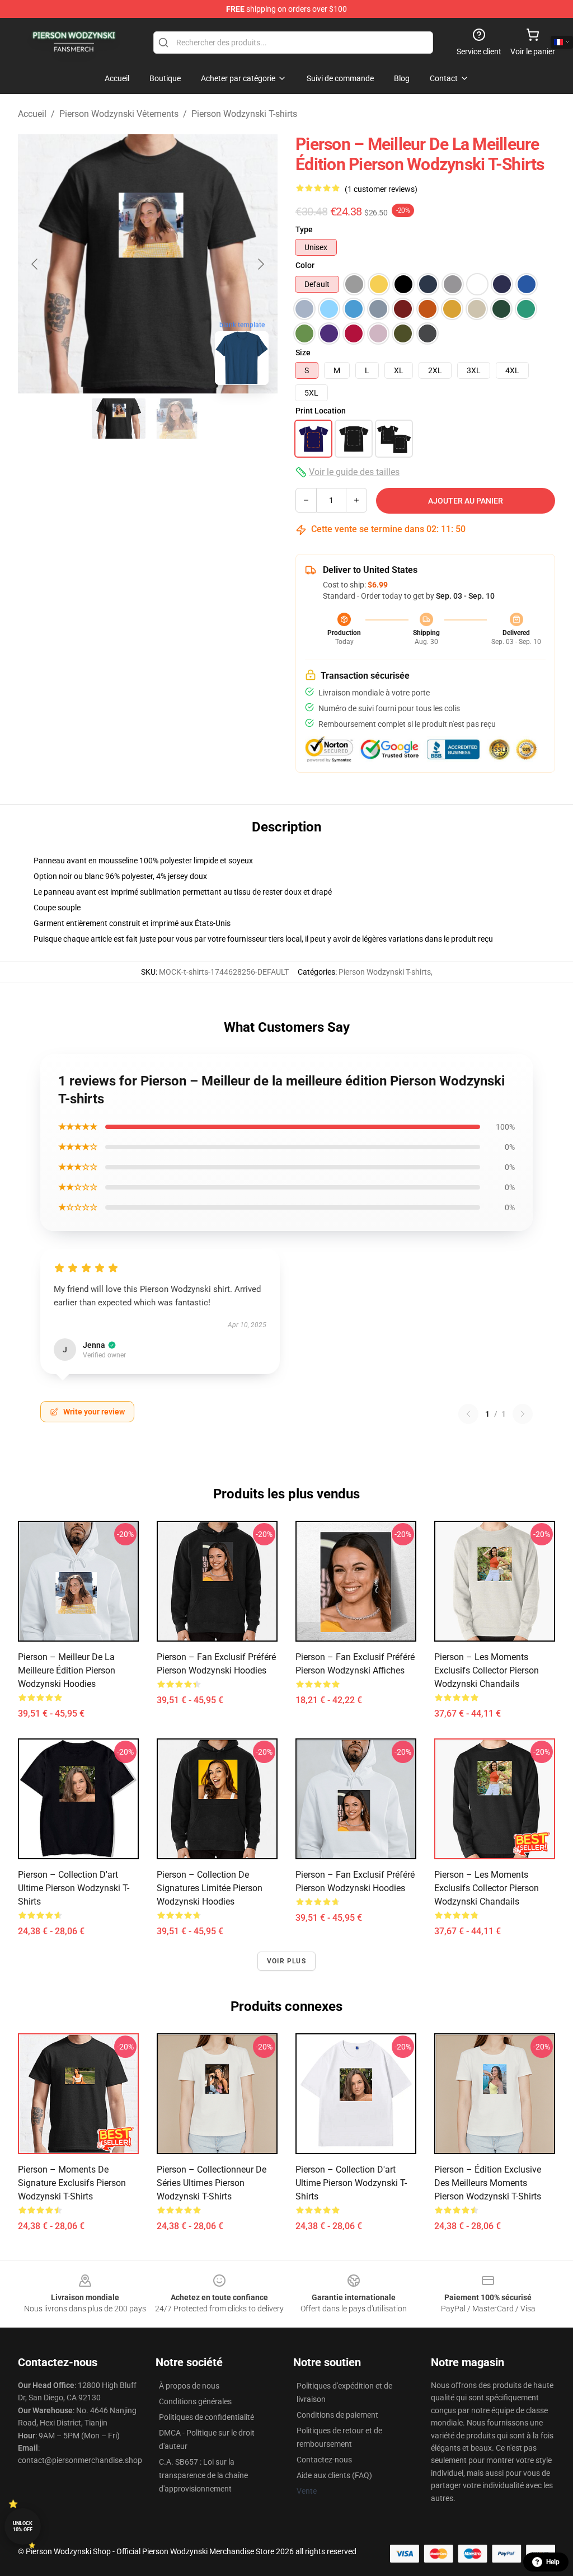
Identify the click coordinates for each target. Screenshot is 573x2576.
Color (305, 265)
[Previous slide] (35, 264)
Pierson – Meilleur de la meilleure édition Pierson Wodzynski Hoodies (67, 1670)
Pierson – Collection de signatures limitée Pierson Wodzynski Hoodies (210, 1888)
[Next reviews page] (523, 1414)
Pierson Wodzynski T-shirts (244, 114)
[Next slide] (260, 264)
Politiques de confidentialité (206, 2417)
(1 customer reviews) (381, 189)
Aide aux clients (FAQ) (334, 2475)
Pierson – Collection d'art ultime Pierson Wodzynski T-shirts (74, 1888)
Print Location (321, 411)
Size (303, 352)
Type (304, 229)
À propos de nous (189, 2386)
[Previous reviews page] (468, 1414)
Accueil (32, 114)
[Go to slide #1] (119, 419)
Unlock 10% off (23, 2526)
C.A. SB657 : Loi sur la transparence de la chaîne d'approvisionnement (203, 2475)
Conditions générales (195, 2401)
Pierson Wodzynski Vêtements (119, 114)
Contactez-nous (324, 2460)
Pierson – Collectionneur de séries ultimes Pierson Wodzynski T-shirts (212, 2183)
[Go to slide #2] (177, 419)
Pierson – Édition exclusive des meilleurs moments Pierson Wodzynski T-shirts (488, 2183)
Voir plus (286, 1961)
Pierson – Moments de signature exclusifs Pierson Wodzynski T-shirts (72, 2183)
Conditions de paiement (337, 2415)
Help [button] (553, 2562)
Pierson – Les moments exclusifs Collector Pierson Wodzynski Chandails (487, 1670)
